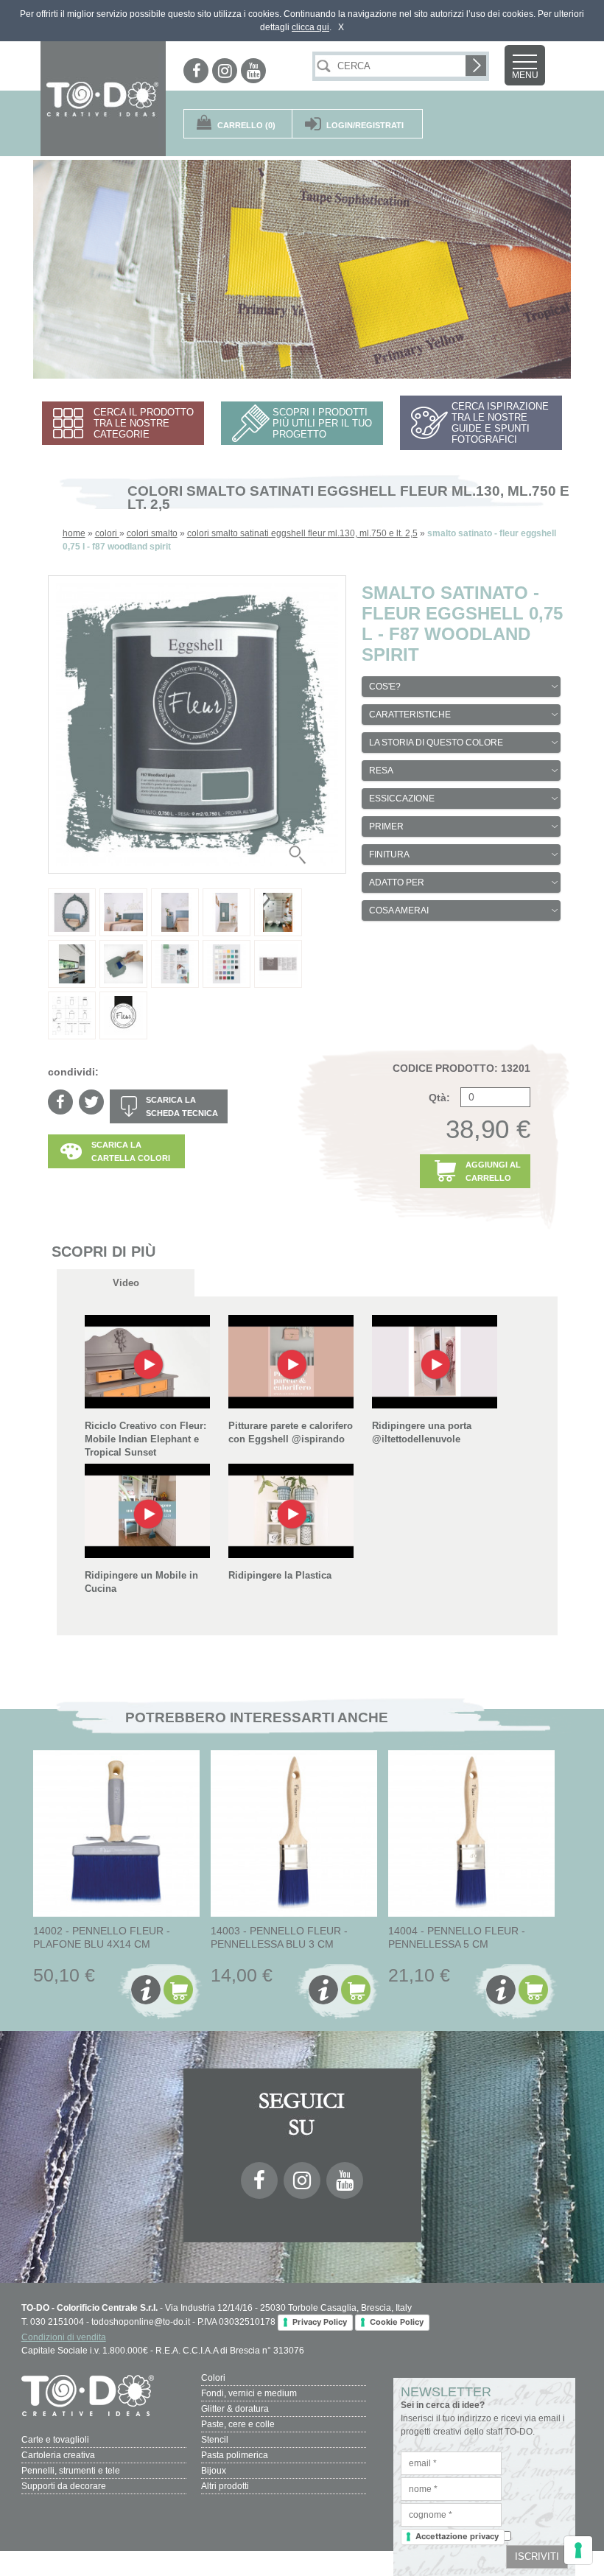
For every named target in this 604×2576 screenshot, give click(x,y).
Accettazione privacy (457, 2536)
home (74, 533)
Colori (213, 2378)
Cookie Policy (397, 2322)
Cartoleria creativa (58, 2455)
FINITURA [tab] (389, 854)
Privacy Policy (320, 2322)
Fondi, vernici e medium (249, 2393)
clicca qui (310, 27)
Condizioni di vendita (64, 2337)
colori (107, 533)
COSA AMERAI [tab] (399, 910)
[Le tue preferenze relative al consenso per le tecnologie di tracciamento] (578, 2550)
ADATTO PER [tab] (397, 882)
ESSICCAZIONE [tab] (402, 799)
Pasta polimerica (235, 2455)
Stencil (215, 2440)
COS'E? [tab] (385, 687)
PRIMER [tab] (386, 827)
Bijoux (214, 2471)
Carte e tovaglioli (55, 2440)
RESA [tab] (381, 771)
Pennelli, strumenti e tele (71, 2471)
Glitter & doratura (235, 2409)
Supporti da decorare (64, 2486)
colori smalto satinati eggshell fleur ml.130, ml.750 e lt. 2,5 (302, 533)
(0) (246, 125)
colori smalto (152, 533)
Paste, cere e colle (238, 2424)
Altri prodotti (225, 2486)
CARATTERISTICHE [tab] (410, 715)
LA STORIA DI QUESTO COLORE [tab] (436, 743)
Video (126, 1283)
